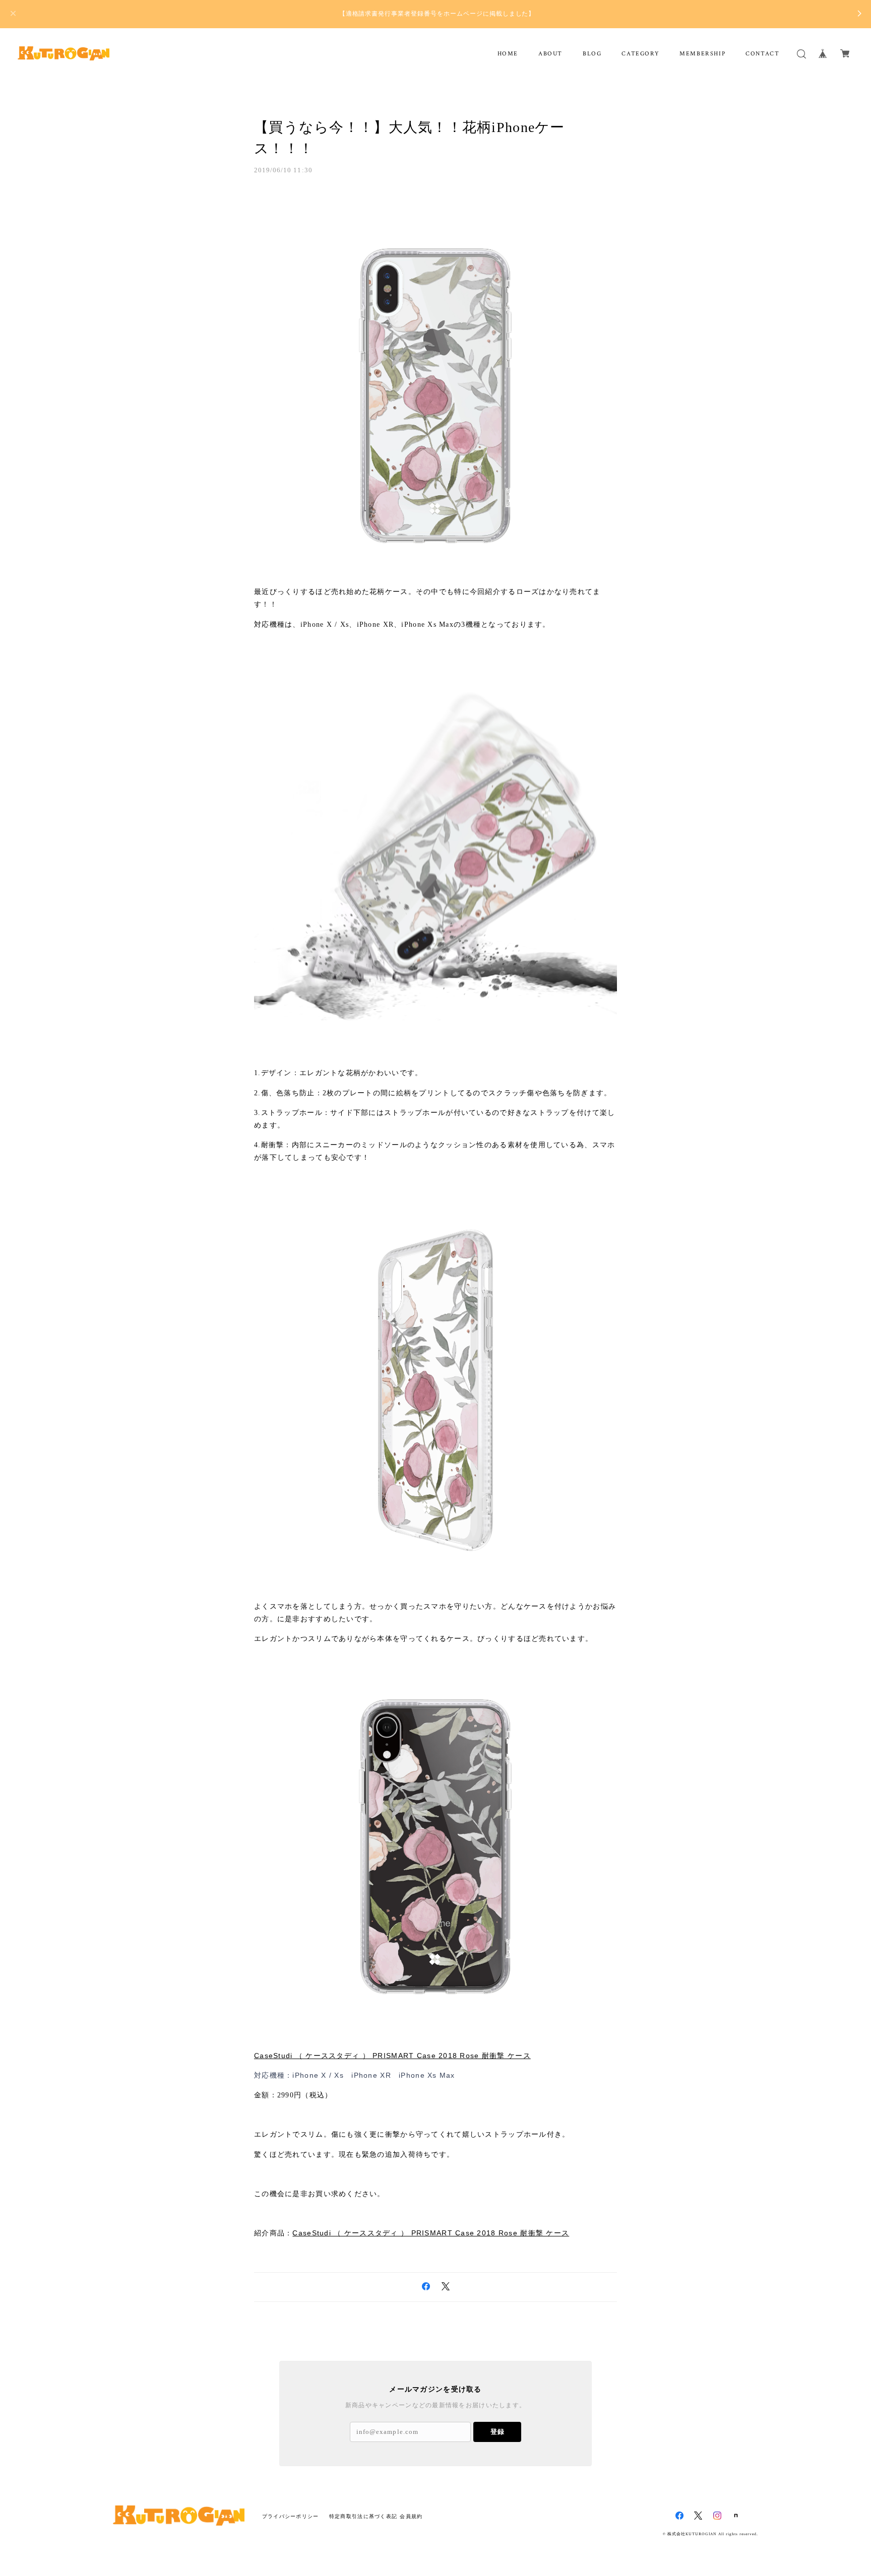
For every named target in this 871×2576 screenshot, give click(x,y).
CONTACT (762, 54)
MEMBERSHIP (702, 54)
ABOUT (550, 54)
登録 (497, 2432)
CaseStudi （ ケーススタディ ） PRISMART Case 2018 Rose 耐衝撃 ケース (392, 2056)
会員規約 (411, 2516)
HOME (508, 54)
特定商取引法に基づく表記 (363, 2516)
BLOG (592, 54)
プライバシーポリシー (291, 2516)
